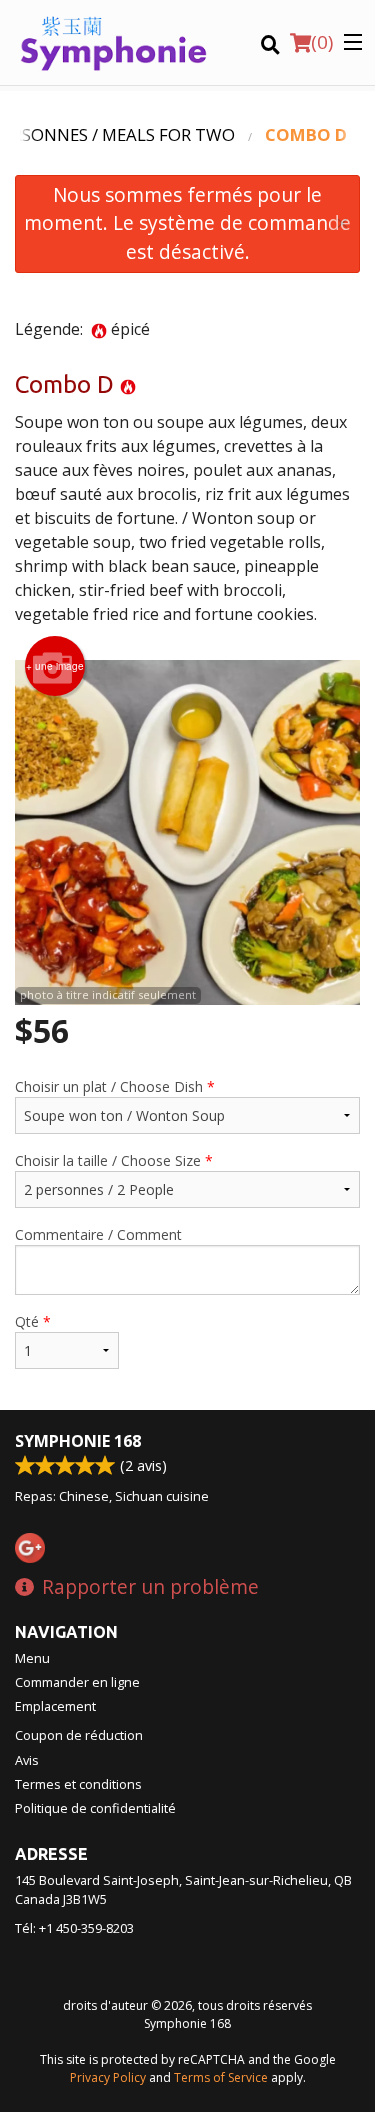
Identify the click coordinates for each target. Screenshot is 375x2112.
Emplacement (55, 1706)
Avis (27, 1760)
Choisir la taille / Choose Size (114, 1160)
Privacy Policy (108, 2077)
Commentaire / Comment (98, 1234)
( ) (322, 42)
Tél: (74, 1928)
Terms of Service (221, 2077)
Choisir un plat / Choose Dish (115, 1086)
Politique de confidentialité (95, 1808)
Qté (33, 1321)
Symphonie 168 (78, 1441)
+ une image (55, 666)
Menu (32, 1658)
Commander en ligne (77, 1682)
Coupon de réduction (79, 1735)
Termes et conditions (78, 1784)
